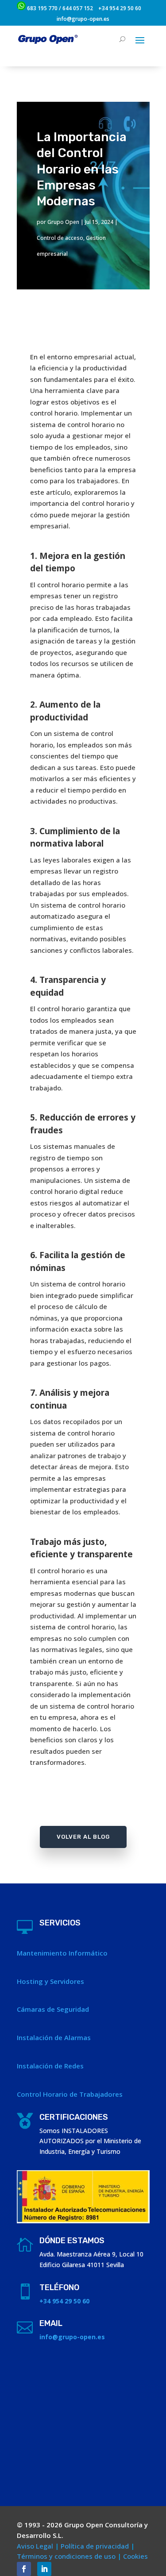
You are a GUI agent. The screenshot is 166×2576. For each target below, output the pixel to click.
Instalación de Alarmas (54, 2037)
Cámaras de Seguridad (53, 2009)
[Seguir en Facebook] (24, 2569)
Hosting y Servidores (50, 1981)
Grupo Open (63, 222)
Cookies (135, 2556)
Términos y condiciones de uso (66, 2556)
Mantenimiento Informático (62, 1953)
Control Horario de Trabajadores (70, 2094)
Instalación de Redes (50, 2066)
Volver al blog (83, 1837)
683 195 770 (42, 8)
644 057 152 (78, 8)
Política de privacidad (95, 2546)
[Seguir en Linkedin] (44, 2569)
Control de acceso (60, 238)
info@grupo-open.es (83, 19)
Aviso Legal (35, 2546)
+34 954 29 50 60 (120, 8)
